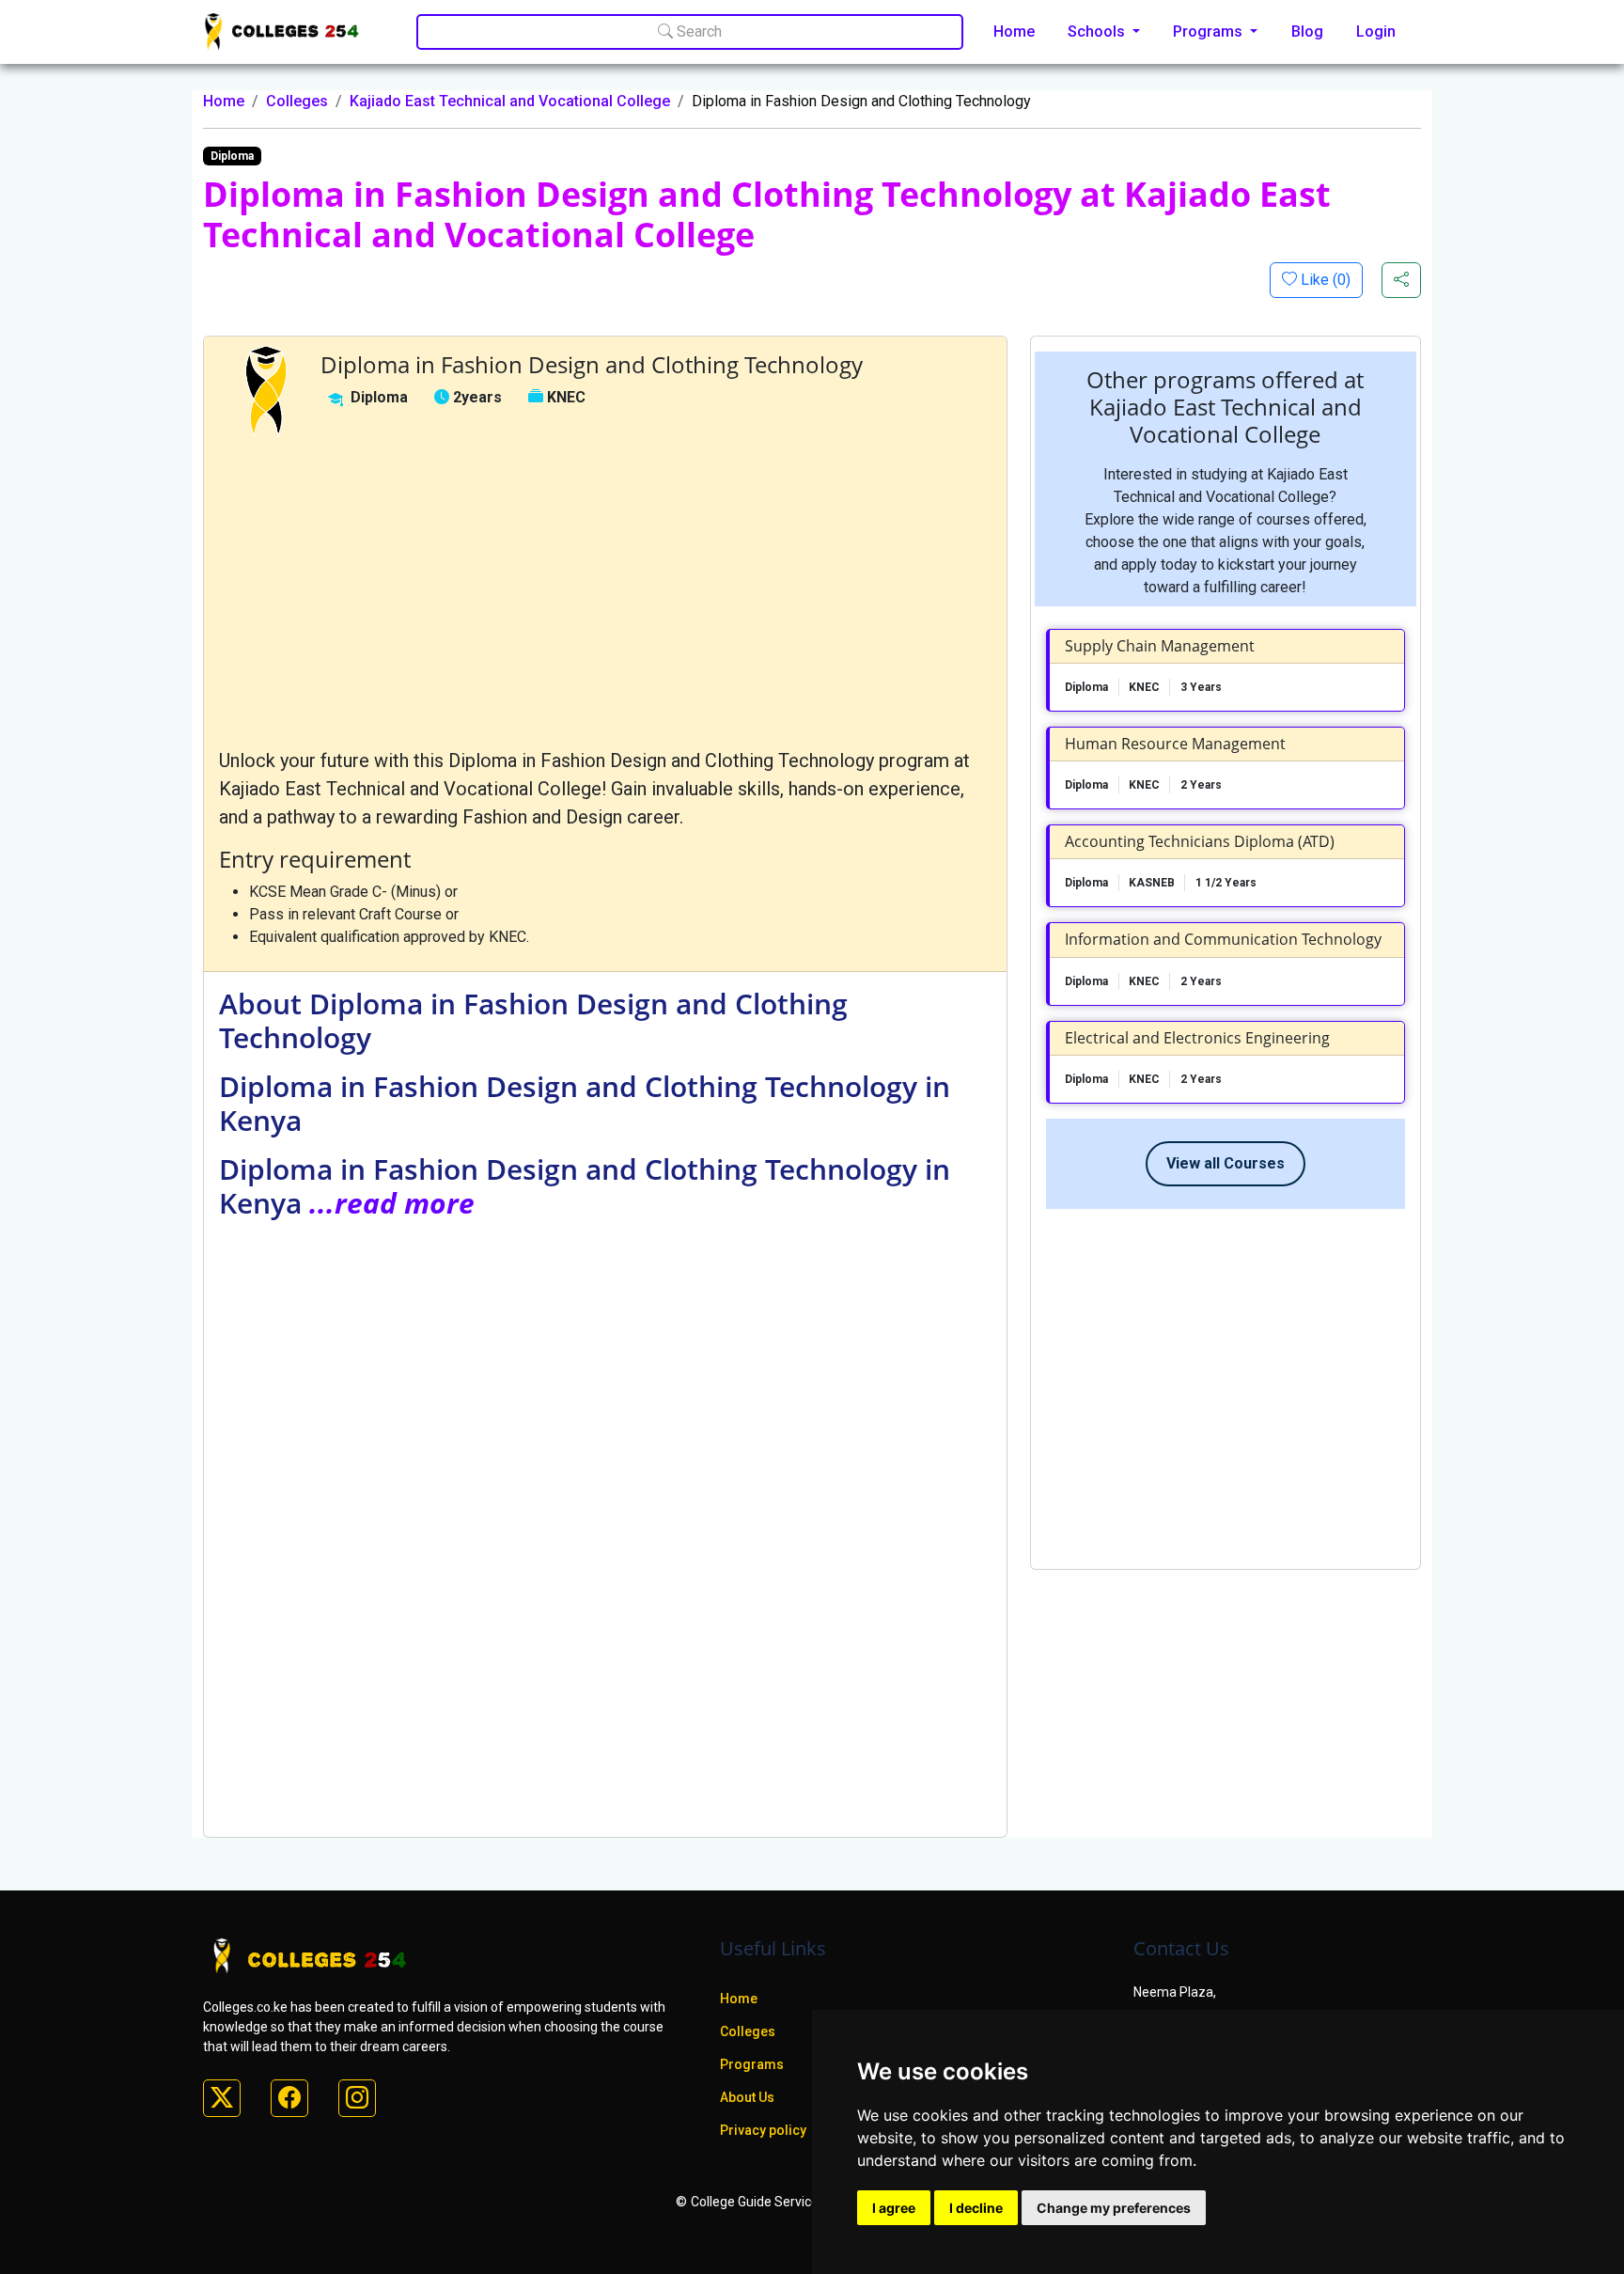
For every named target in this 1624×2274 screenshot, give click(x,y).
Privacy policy (763, 2130)
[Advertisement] (605, 592)
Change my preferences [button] (1114, 2208)
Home (1014, 31)
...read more (392, 1203)
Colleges (297, 101)
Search (697, 31)
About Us (747, 2097)
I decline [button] (976, 2208)
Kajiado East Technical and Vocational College (510, 101)
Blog (1307, 31)
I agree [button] (894, 2208)
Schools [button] (1098, 31)
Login (1376, 31)
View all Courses (1226, 1163)
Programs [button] (1210, 31)
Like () (1324, 280)
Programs (752, 2064)
